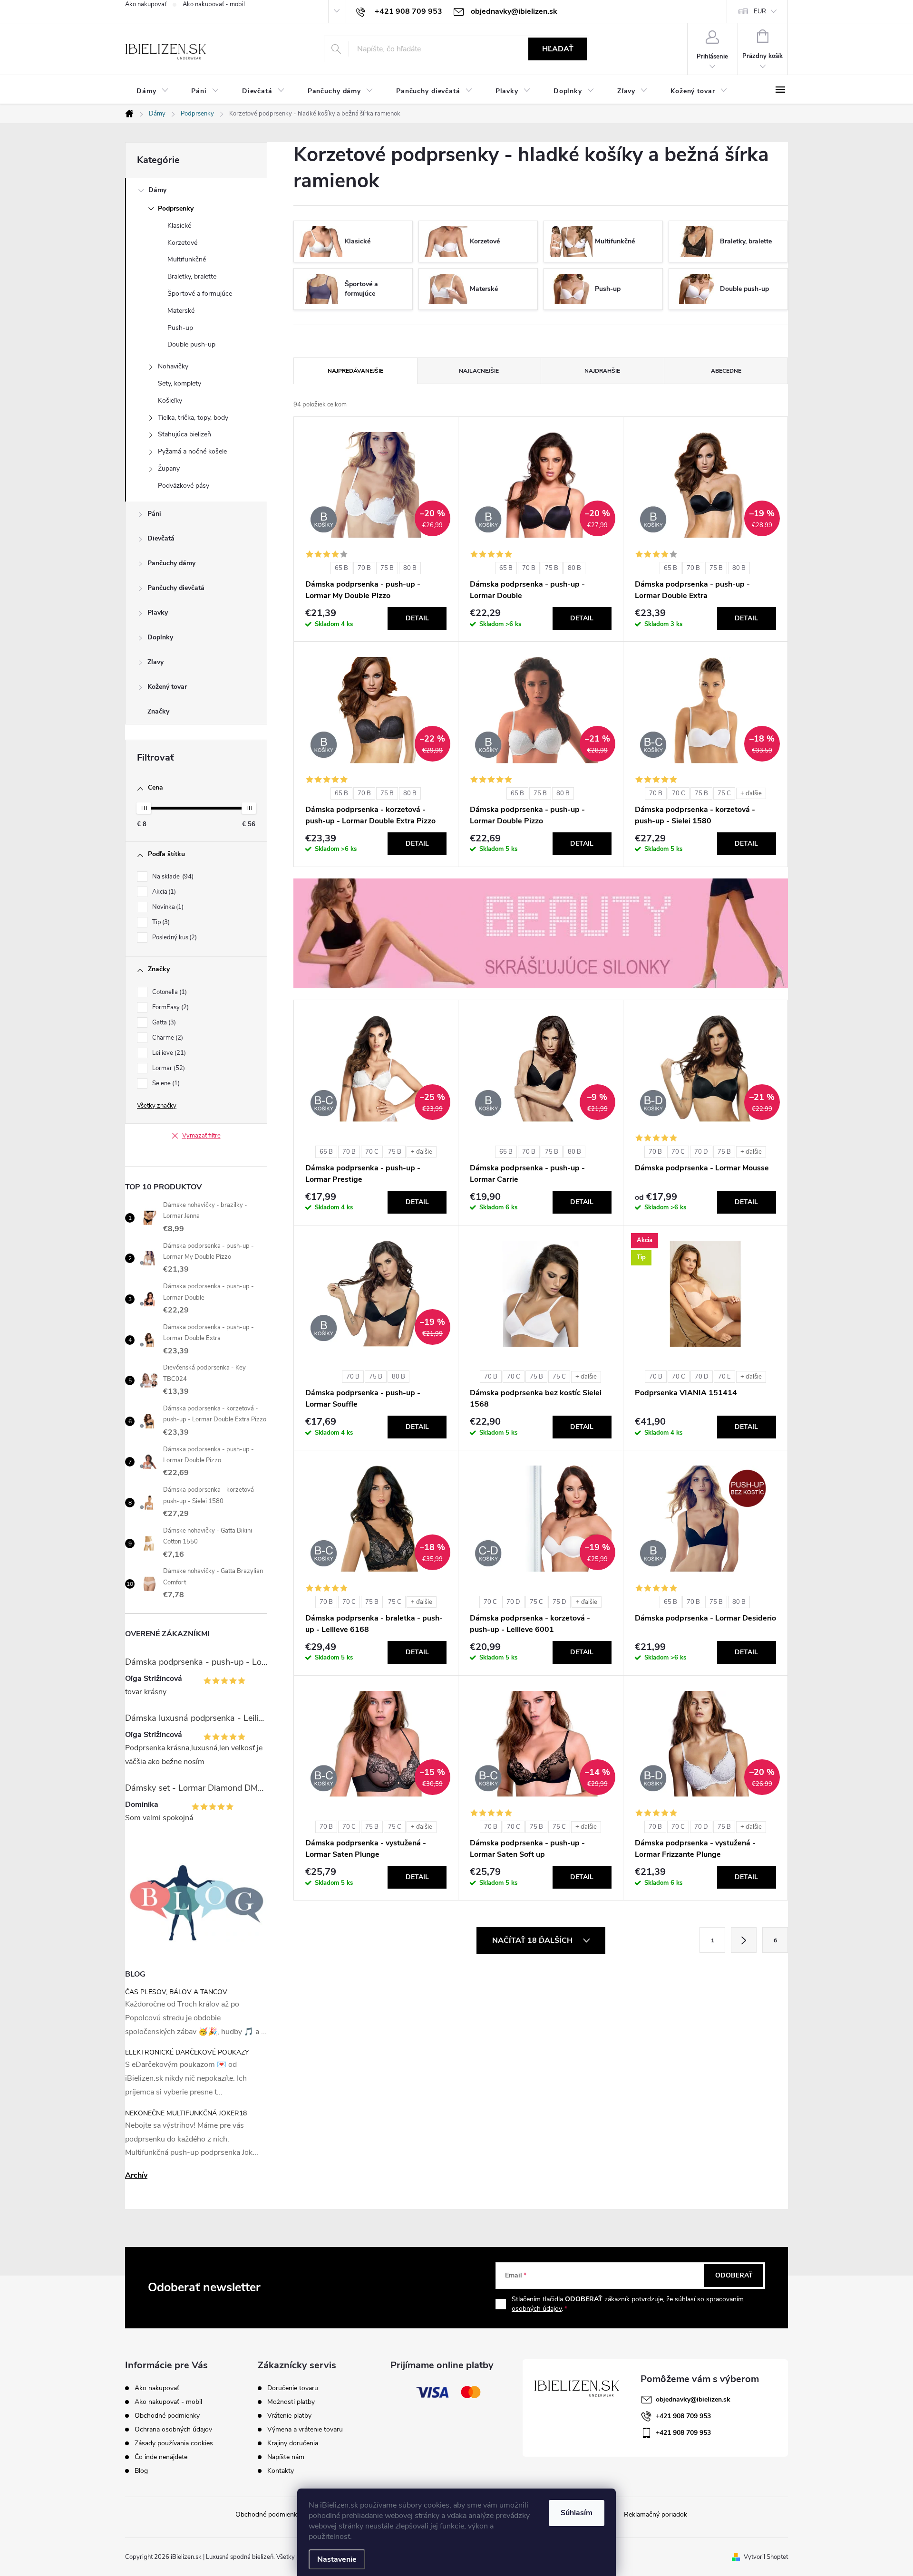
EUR (760, 11)
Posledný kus (174, 937)
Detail (417, 618)
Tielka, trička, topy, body (193, 418)
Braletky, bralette (192, 276)
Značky (158, 711)
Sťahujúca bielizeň (185, 434)
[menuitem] (152, 91)
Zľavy (155, 662)
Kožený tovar (167, 687)
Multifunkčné (187, 259)
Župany (169, 468)
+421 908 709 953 (683, 2416)
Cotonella (169, 992)
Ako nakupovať (146, 4)
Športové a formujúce (200, 294)
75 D (559, 1602)
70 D (701, 1152)
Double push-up (191, 344)
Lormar (168, 1068)
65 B (341, 568)
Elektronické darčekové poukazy (187, 2052)
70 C (679, 793)
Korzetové (182, 243)
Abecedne (726, 371)
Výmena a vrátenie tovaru (305, 2430)
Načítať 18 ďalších (533, 1940)
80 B (410, 568)
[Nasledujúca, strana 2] (744, 1940)
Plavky (158, 613)
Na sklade (172, 877)
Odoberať (734, 2275)
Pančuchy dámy (171, 563)
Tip (160, 922)
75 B (387, 568)
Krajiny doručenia (293, 2443)
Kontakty (281, 2471)
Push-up (180, 328)
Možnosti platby (291, 2402)
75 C (724, 793)
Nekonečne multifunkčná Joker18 (186, 2113)
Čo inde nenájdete (161, 2457)
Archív (136, 2175)
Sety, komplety (180, 383)
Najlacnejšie (479, 371)
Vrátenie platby (289, 2416)
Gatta (163, 1023)
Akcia (163, 892)
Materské (181, 311)
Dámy (157, 190)
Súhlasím (577, 2513)
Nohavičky (173, 366)
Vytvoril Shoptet (766, 2557)
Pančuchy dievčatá (176, 588)
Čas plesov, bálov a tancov (176, 1992)
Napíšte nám (286, 2457)
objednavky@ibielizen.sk (693, 2399)
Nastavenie (337, 2559)
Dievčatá (161, 538)
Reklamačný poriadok (656, 2514)
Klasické (179, 226)
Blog (141, 2471)
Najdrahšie (602, 371)
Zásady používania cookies (174, 2443)
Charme (167, 1038)
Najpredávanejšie (355, 371)
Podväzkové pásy (184, 486)
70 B (364, 568)
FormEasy (170, 1007)
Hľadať (558, 49)
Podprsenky (176, 208)
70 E (724, 1377)
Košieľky (170, 400)
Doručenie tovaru (293, 2388)
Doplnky (160, 637)
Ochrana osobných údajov (173, 2429)
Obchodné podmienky (167, 2416)
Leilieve (168, 1053)
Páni (154, 514)
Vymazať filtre (201, 1136)
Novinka (167, 907)
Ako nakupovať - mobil (214, 4)
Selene (165, 1083)
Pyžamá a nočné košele (192, 451)
